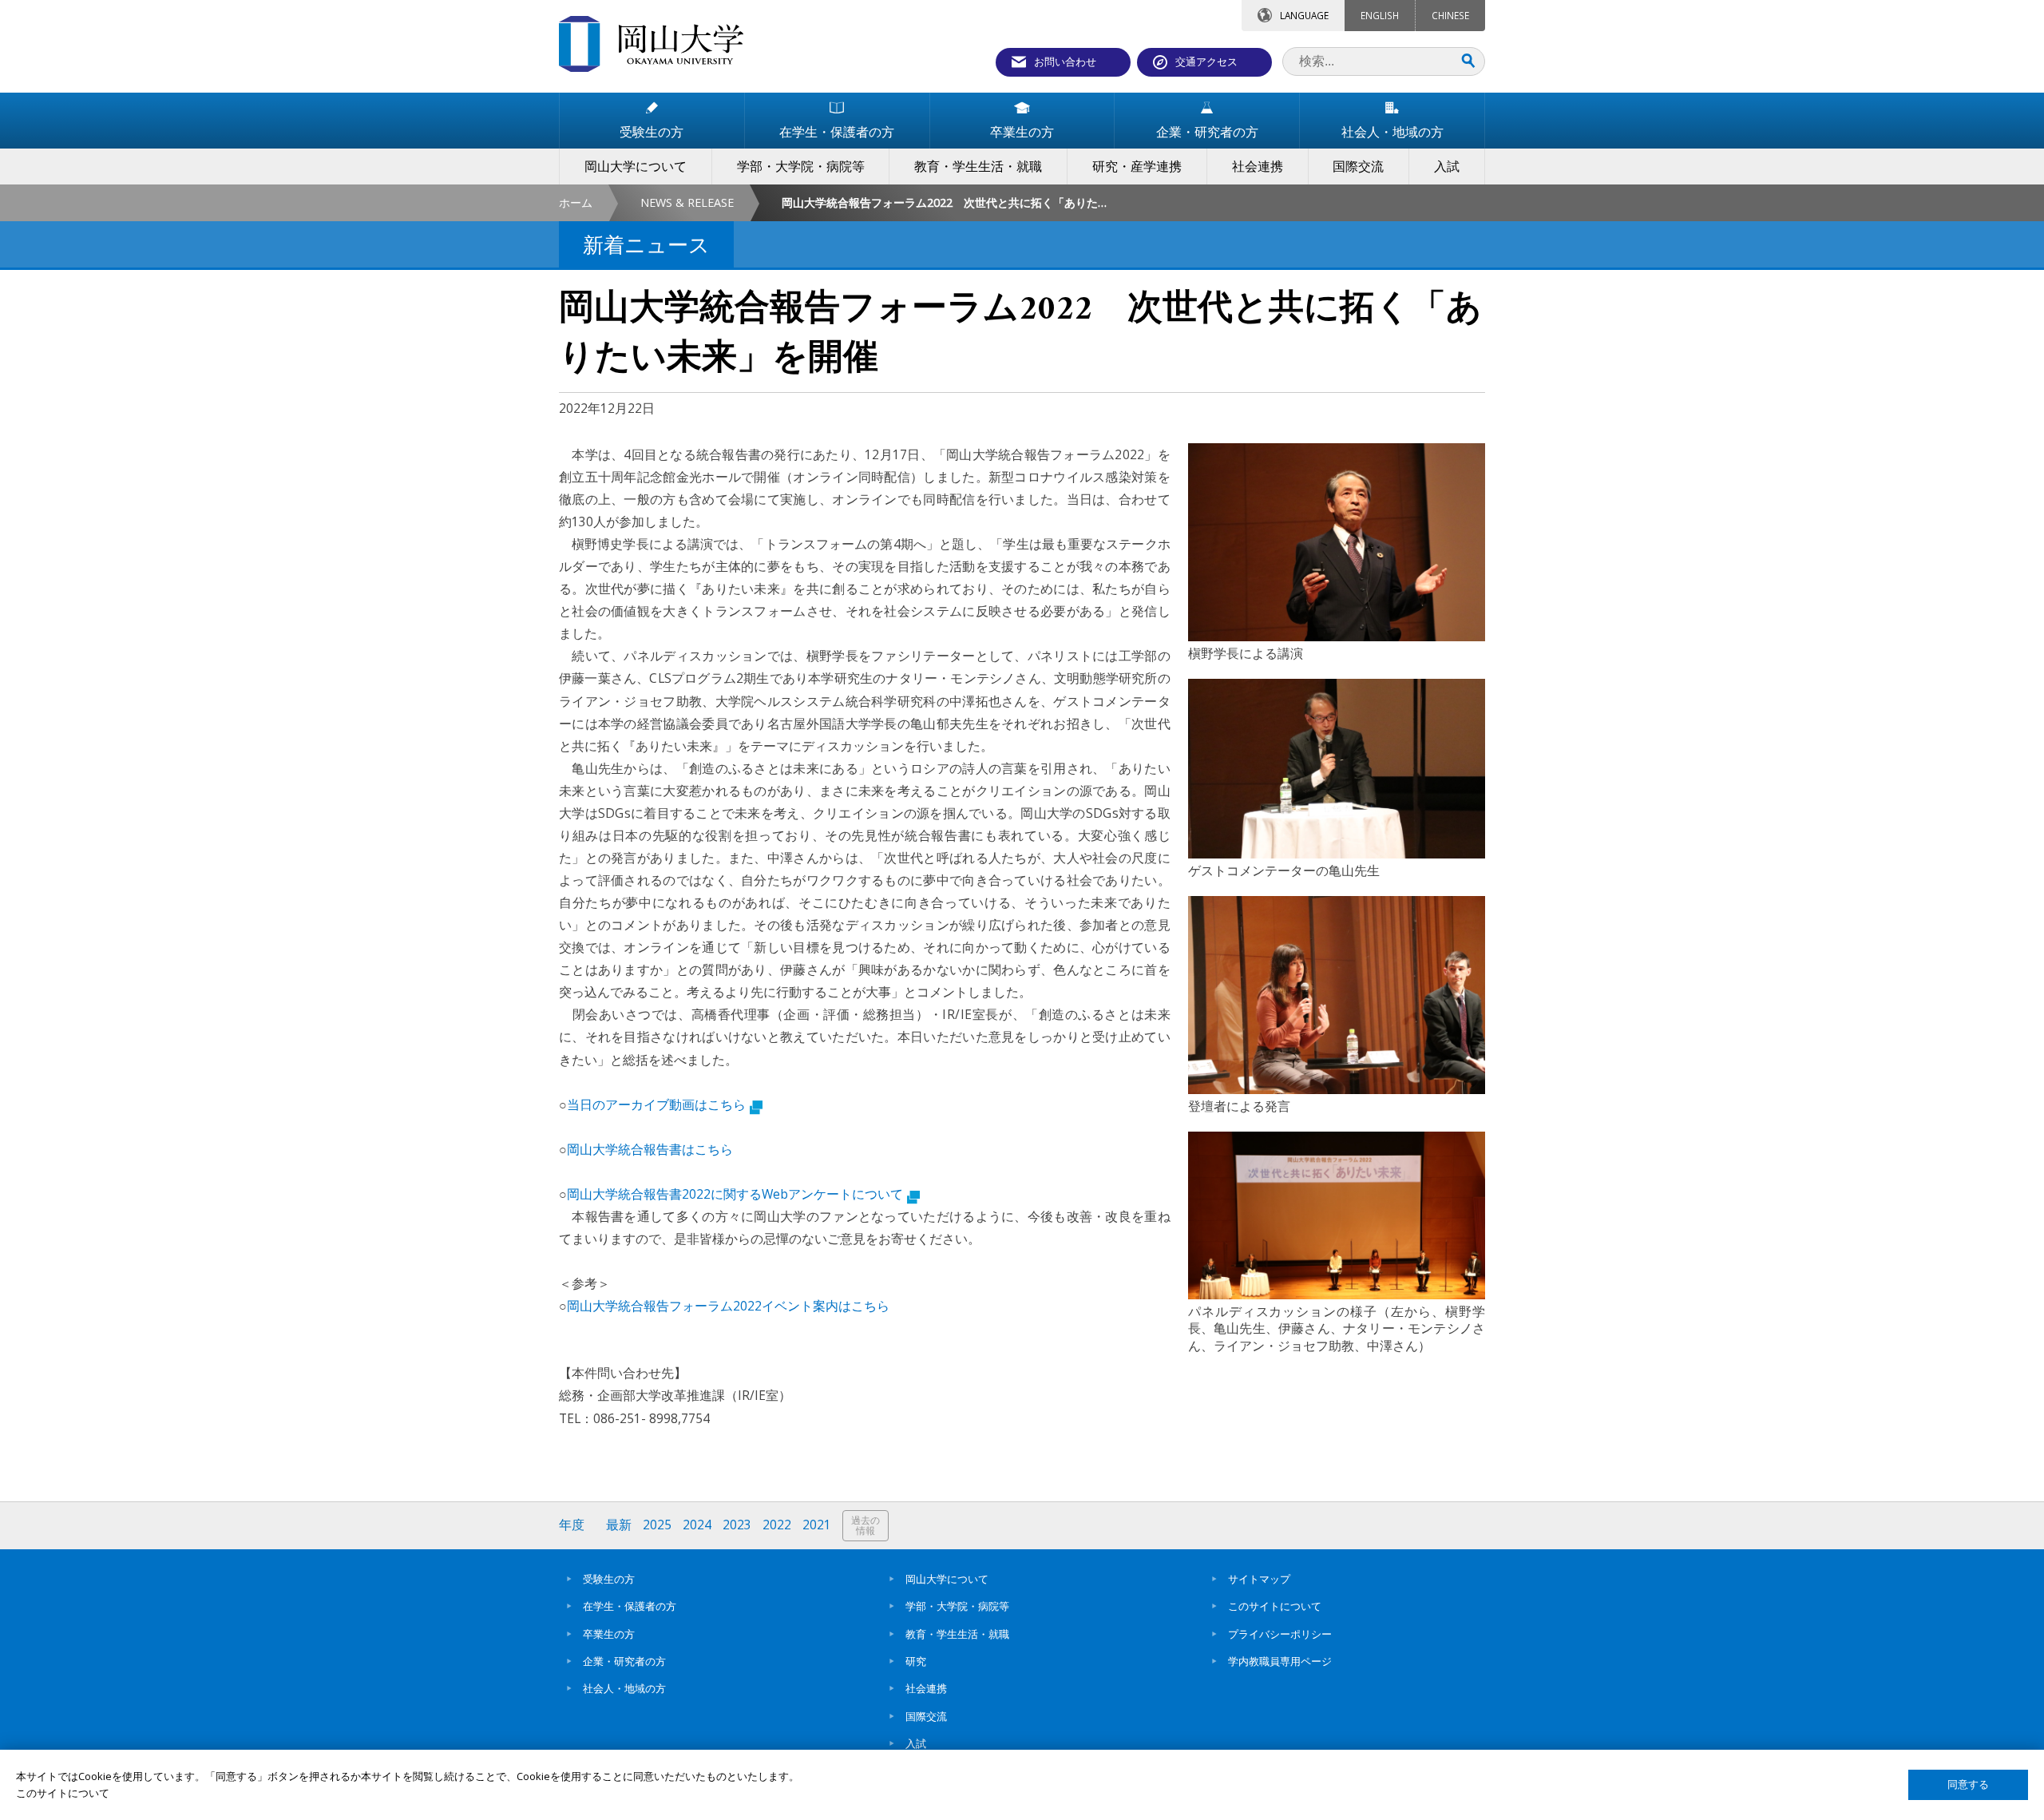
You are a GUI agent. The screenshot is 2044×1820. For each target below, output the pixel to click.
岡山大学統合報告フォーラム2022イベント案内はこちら (728, 1306)
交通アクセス (1206, 61)
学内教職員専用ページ (1280, 1661)
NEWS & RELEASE (687, 202)
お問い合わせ (1065, 61)
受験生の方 (609, 1579)
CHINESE (1450, 15)
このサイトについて (1275, 1606)
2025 (657, 1525)
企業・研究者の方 (624, 1661)
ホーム (576, 202)
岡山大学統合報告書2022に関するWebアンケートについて (735, 1194)
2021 (817, 1525)
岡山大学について (947, 1579)
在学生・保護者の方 (630, 1606)
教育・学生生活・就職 (957, 1634)
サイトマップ (1259, 1579)
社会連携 (926, 1688)
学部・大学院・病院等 (957, 1606)
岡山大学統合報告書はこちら (650, 1149)
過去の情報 (866, 1526)
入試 (916, 1743)
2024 (697, 1525)
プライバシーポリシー (1280, 1634)
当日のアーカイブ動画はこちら (656, 1104)
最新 (619, 1525)
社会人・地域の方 (624, 1688)
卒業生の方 (609, 1634)
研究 (916, 1661)
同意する (1968, 1784)
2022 (777, 1525)
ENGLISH (1380, 15)
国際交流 (926, 1716)
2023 (737, 1525)
